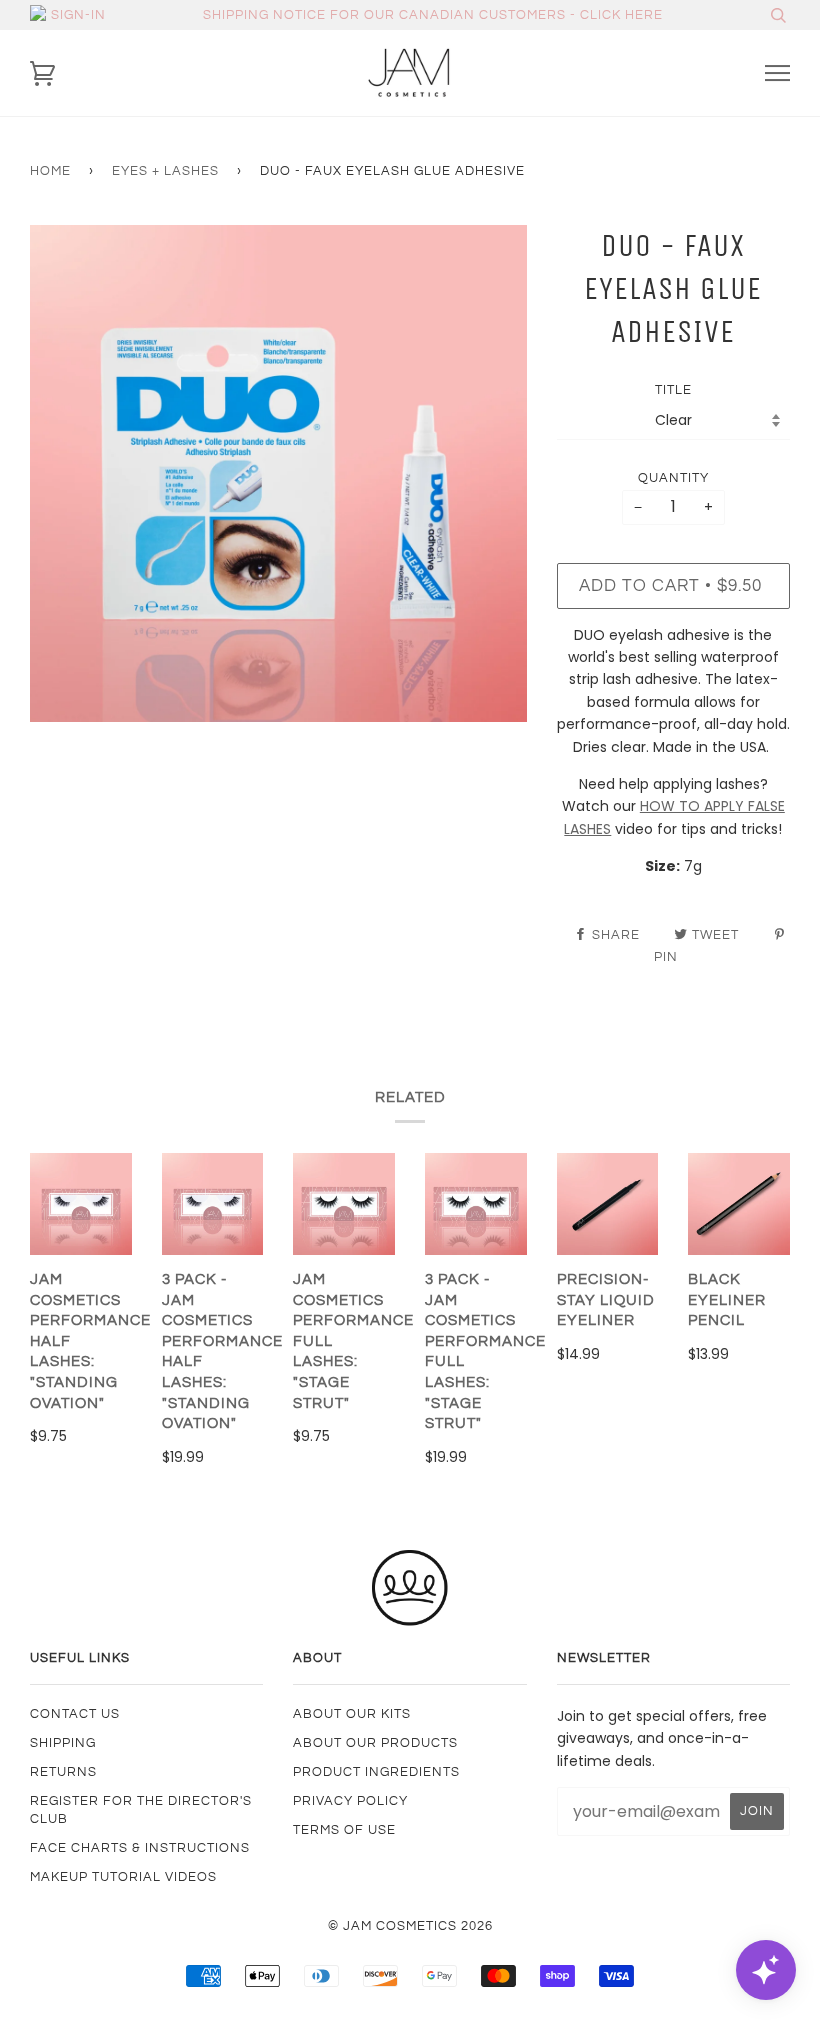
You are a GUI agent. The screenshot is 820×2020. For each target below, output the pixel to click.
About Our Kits (352, 1714)
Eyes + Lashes (165, 171)
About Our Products (375, 1743)
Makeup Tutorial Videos (123, 1877)
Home (50, 171)
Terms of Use (344, 1830)
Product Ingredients (376, 1772)
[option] (278, 473)
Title (673, 390)
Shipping (63, 1743)
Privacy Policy (350, 1801)
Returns (63, 1772)
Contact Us (75, 1714)
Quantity (673, 478)
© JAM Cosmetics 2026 (410, 1926)
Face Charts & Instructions (140, 1848)
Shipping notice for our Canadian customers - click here (433, 15)
